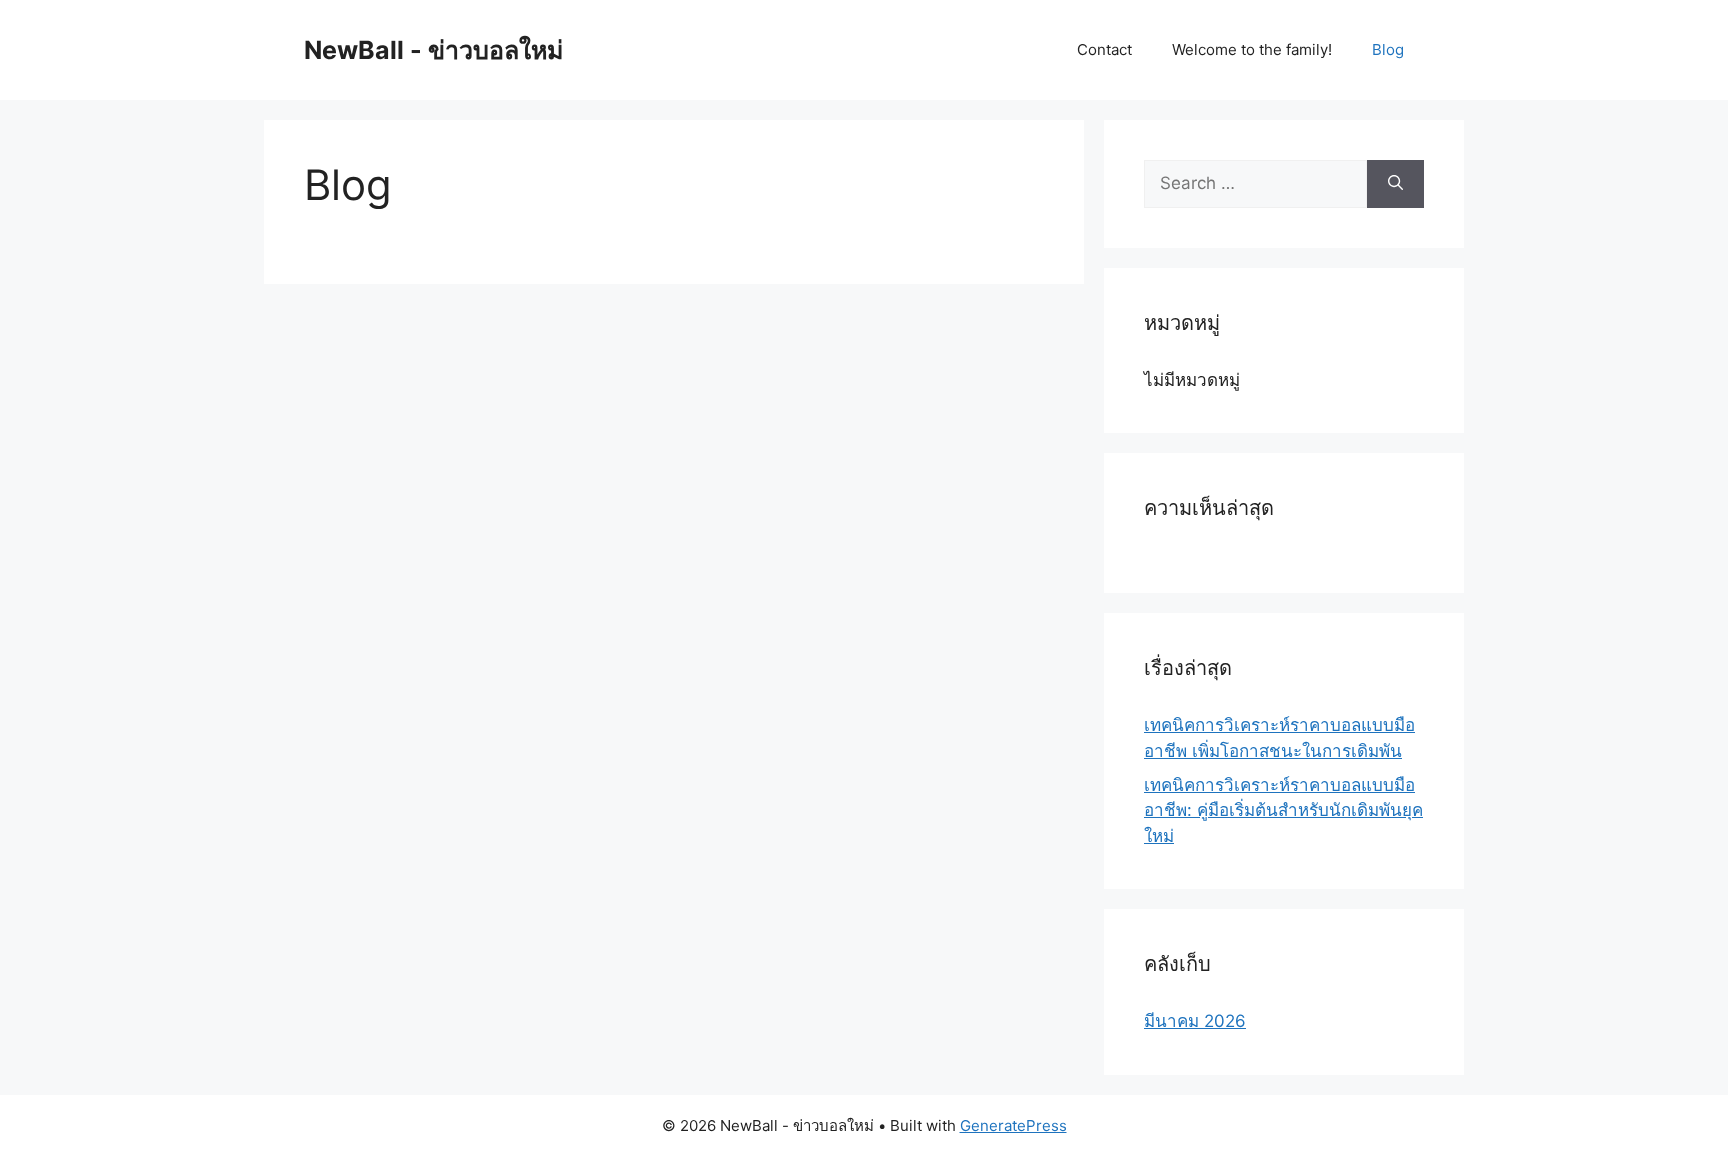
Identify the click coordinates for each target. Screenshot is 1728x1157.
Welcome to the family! (1252, 49)
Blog (1388, 49)
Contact (1104, 49)
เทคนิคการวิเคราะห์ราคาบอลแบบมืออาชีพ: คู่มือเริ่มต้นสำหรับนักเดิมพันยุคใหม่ (1283, 810)
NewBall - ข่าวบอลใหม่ (433, 50)
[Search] (1395, 184)
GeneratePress (1013, 1125)
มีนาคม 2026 (1195, 1021)
